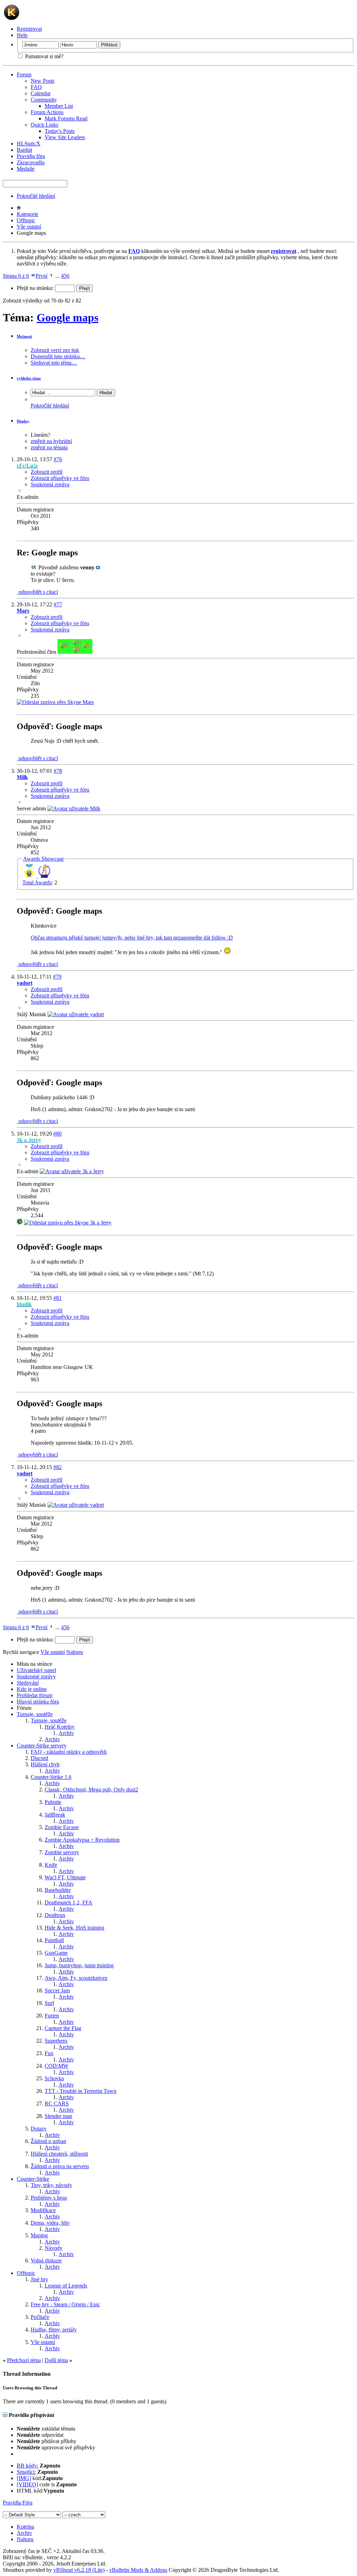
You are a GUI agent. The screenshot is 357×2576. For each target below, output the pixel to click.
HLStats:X (29, 144)
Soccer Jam (57, 1990)
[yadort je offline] (76, 1014)
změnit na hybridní (51, 441)
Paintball (54, 1940)
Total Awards (37, 882)
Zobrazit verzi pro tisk (55, 350)
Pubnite (53, 1802)
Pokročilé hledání (36, 196)
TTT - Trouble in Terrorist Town (81, 2091)
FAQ (36, 87)
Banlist (24, 150)
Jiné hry (39, 2279)
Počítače (40, 2317)
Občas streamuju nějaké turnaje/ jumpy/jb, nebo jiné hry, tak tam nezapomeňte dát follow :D (132, 938)
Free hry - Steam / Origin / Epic (65, 2304)
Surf (49, 2003)
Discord (39, 1758)
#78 (58, 771)
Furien (52, 2016)
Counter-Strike (33, 2179)
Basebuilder (58, 1890)
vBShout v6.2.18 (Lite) (79, 2570)
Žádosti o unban (48, 2141)
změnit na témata (49, 447)
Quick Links (44, 125)
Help (22, 35)
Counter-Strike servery (42, 1746)
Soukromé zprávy (36, 1676)
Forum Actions (47, 112)
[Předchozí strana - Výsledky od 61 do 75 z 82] (51, 276)
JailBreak (55, 1815)
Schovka (54, 2078)
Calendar (41, 93)
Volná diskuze (46, 2260)
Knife (51, 1865)
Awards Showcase (43, 859)
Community (44, 100)
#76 (58, 459)
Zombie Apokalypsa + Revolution (82, 1840)
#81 (58, 1298)
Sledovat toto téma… (54, 363)
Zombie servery (62, 1852)
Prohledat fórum (35, 1695)
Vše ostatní (29, 227)
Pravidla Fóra (18, 2503)
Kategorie (28, 214)
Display (23, 421)
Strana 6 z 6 (16, 276)
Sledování (28, 1683)
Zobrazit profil (47, 472)
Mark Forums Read (66, 118)
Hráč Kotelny (60, 1727)
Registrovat (29, 29)
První (41, 276)
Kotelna (25, 2527)
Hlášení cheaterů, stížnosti (59, 2154)
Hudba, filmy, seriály (54, 2330)
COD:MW (56, 2066)
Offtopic (26, 220)
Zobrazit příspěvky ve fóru (60, 478)
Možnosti (24, 336)
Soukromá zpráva (50, 484)
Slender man (58, 2116)
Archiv (66, 1733)
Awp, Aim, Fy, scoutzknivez (76, 1978)
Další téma (56, 2360)
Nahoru (75, 1652)
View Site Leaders (65, 137)
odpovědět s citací (37, 592)
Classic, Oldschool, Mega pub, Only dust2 (91, 1789)
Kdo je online (32, 1689)
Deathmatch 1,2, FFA (69, 1903)
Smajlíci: (26, 2472)
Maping (39, 2235)
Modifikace (43, 2210)
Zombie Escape (62, 1827)
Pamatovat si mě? (44, 56)
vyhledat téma (29, 378)
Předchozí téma (24, 2360)
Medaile (26, 169)
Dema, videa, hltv (50, 2223)
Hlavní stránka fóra (38, 1702)
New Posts (43, 81)
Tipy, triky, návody (51, 2185)
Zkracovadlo (31, 162)
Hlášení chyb (45, 1764)
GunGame (56, 1953)
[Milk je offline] (74, 808)
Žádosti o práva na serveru (60, 2166)
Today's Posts (60, 131)
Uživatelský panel (36, 1670)
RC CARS (57, 2103)
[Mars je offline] (75, 652)
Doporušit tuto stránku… (58, 356)
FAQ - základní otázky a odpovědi (69, 1752)
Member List (59, 106)
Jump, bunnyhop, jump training (79, 1965)
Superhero (56, 2041)
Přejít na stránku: (36, 288)
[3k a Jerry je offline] (72, 1171)
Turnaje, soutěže (35, 1714)
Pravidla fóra (31, 156)
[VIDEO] (27, 2484)
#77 (58, 604)
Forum (24, 74)
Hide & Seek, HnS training (74, 1928)
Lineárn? (40, 435)
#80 (58, 1134)
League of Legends (66, 2286)
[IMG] (24, 2478)
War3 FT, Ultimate (65, 1877)
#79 (57, 977)
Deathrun (55, 1915)
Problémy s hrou (49, 2198)
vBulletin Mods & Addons (138, 2570)
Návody (54, 2248)
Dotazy (39, 2129)
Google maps (67, 317)
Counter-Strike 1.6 (51, 1777)
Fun (49, 2053)
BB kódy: (28, 2466)
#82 (58, 1467)
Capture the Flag (63, 2028)
